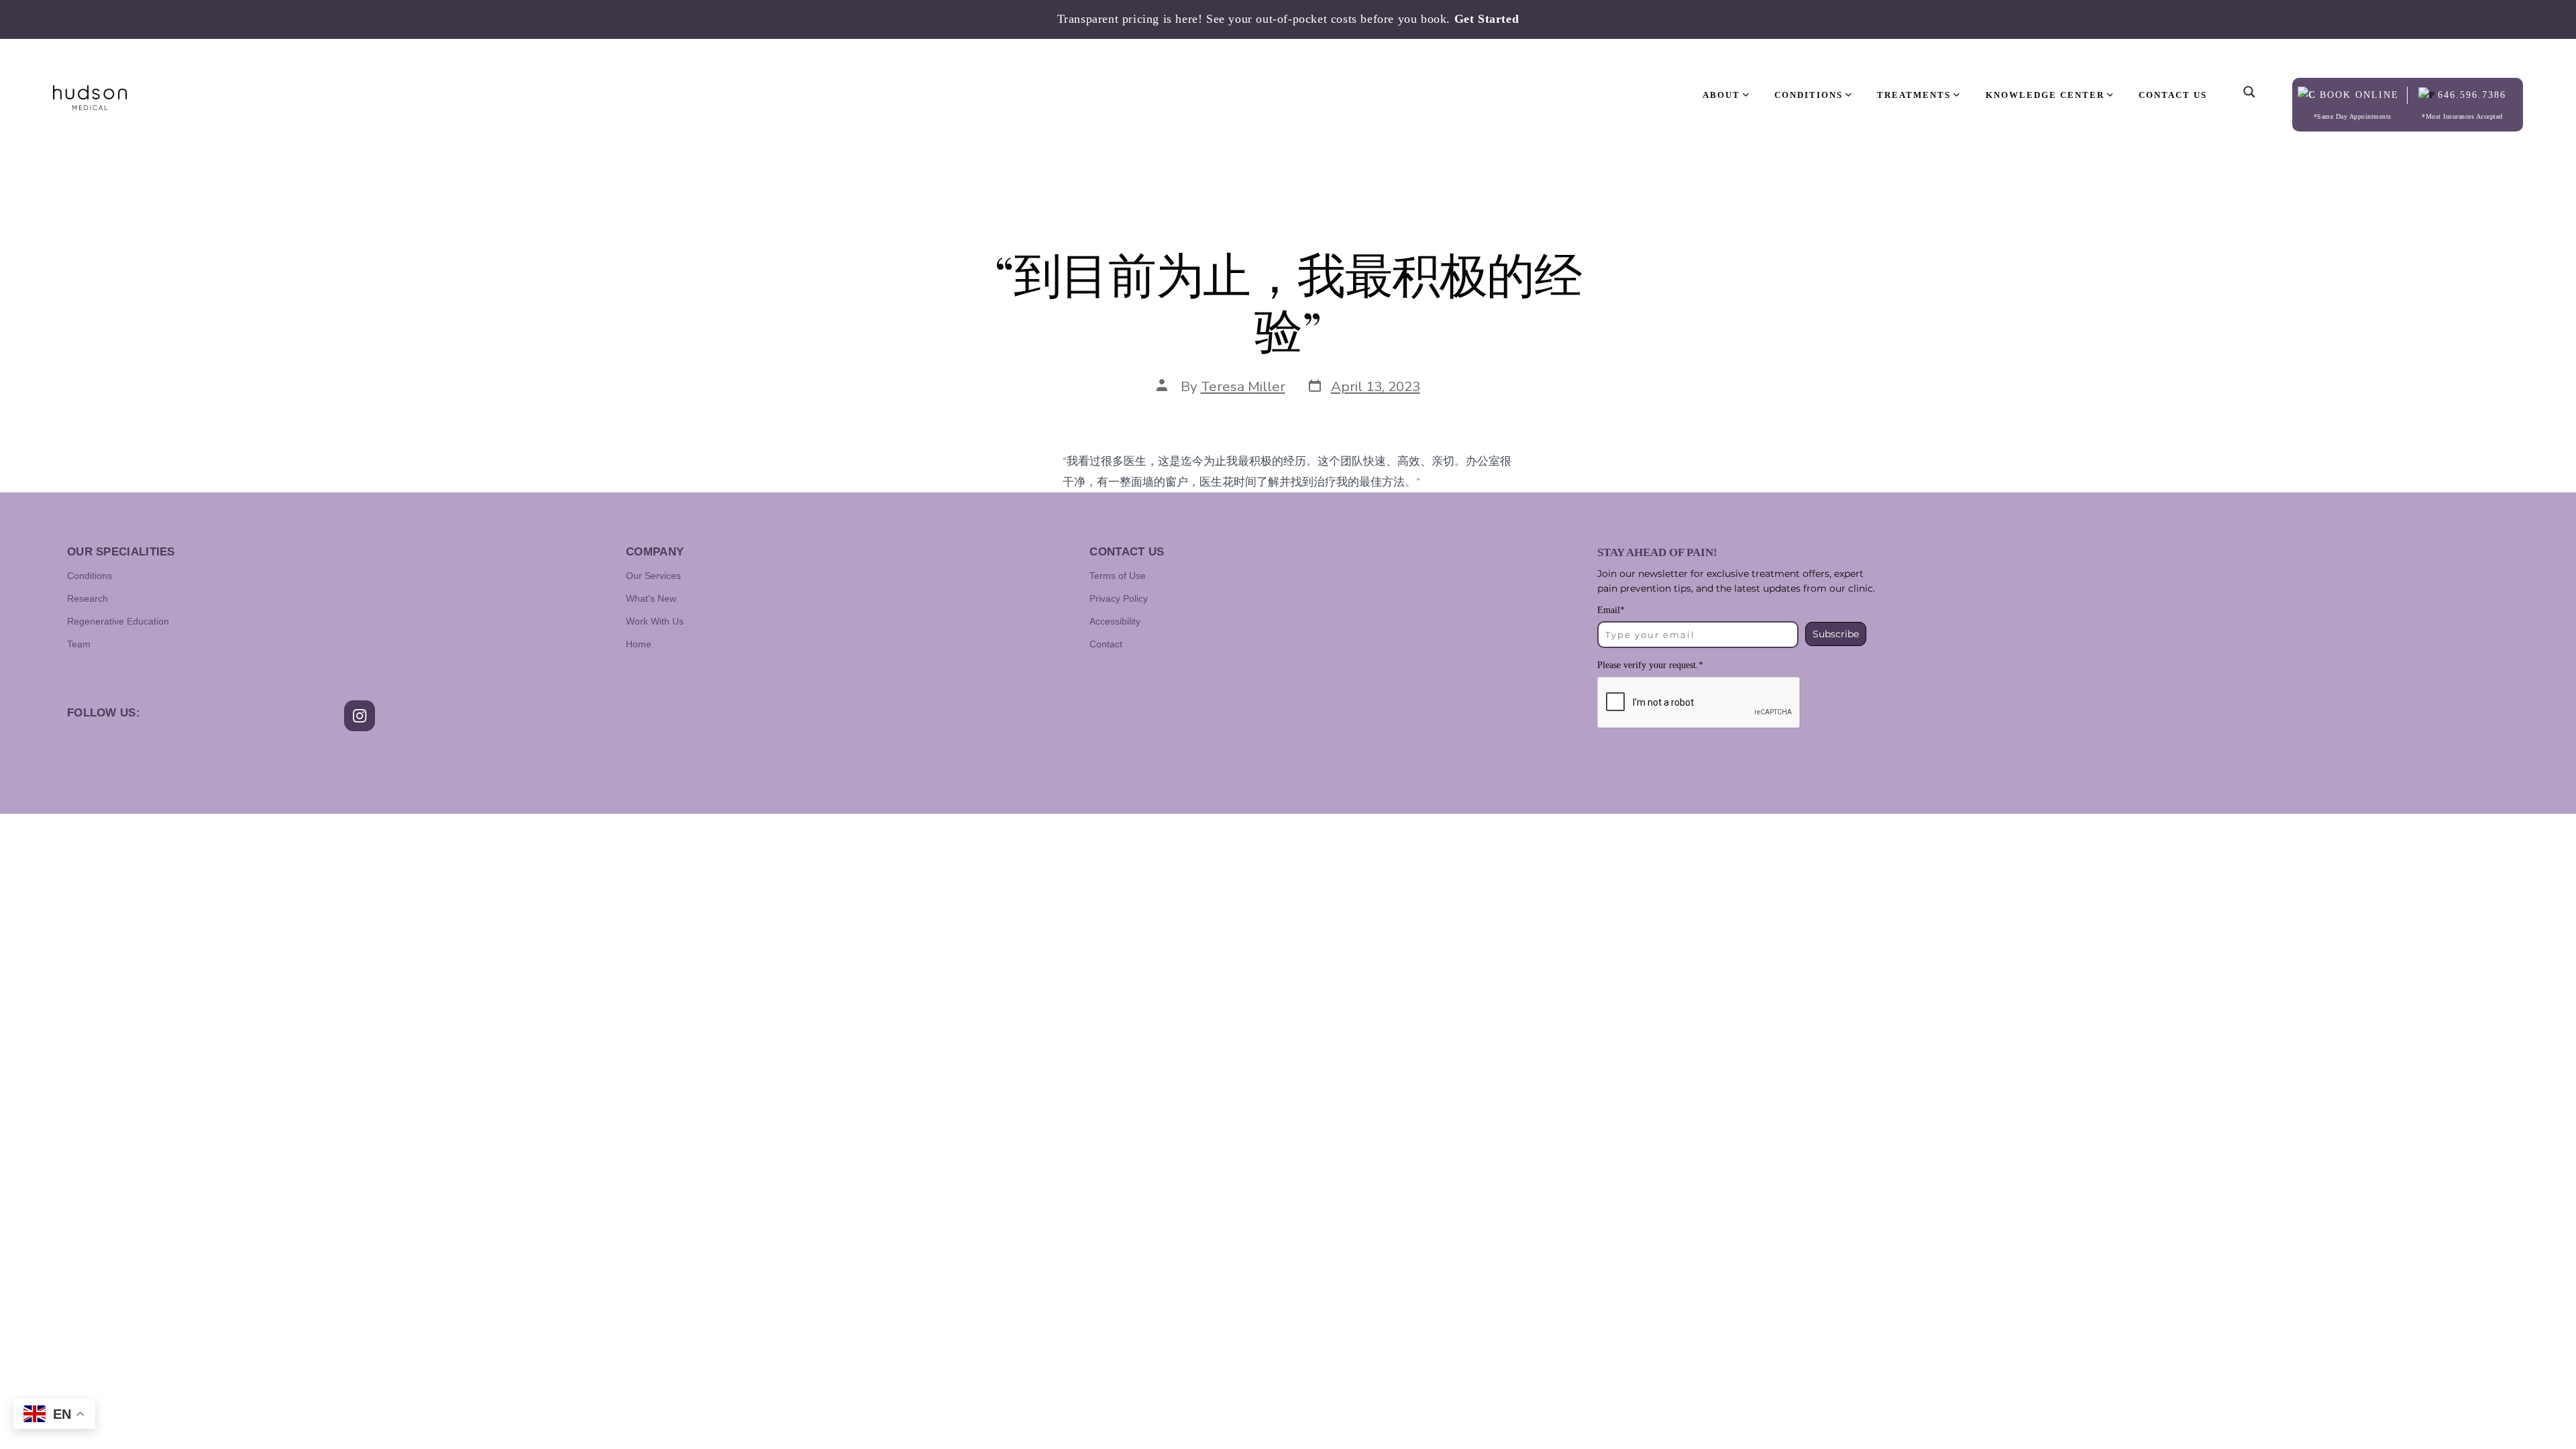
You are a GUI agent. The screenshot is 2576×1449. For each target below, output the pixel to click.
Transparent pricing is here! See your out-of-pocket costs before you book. (1288, 19)
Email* (1611, 610)
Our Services (653, 576)
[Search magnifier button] (2249, 81)
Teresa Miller (1243, 386)
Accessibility (1115, 621)
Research (88, 598)
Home (639, 644)
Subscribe (1836, 634)
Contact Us (2173, 95)
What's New (651, 598)
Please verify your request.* (1650, 665)
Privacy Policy (1119, 598)
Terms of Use (1118, 576)
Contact (1106, 644)
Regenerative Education (118, 621)
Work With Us (655, 621)
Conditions (90, 576)
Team (79, 644)
